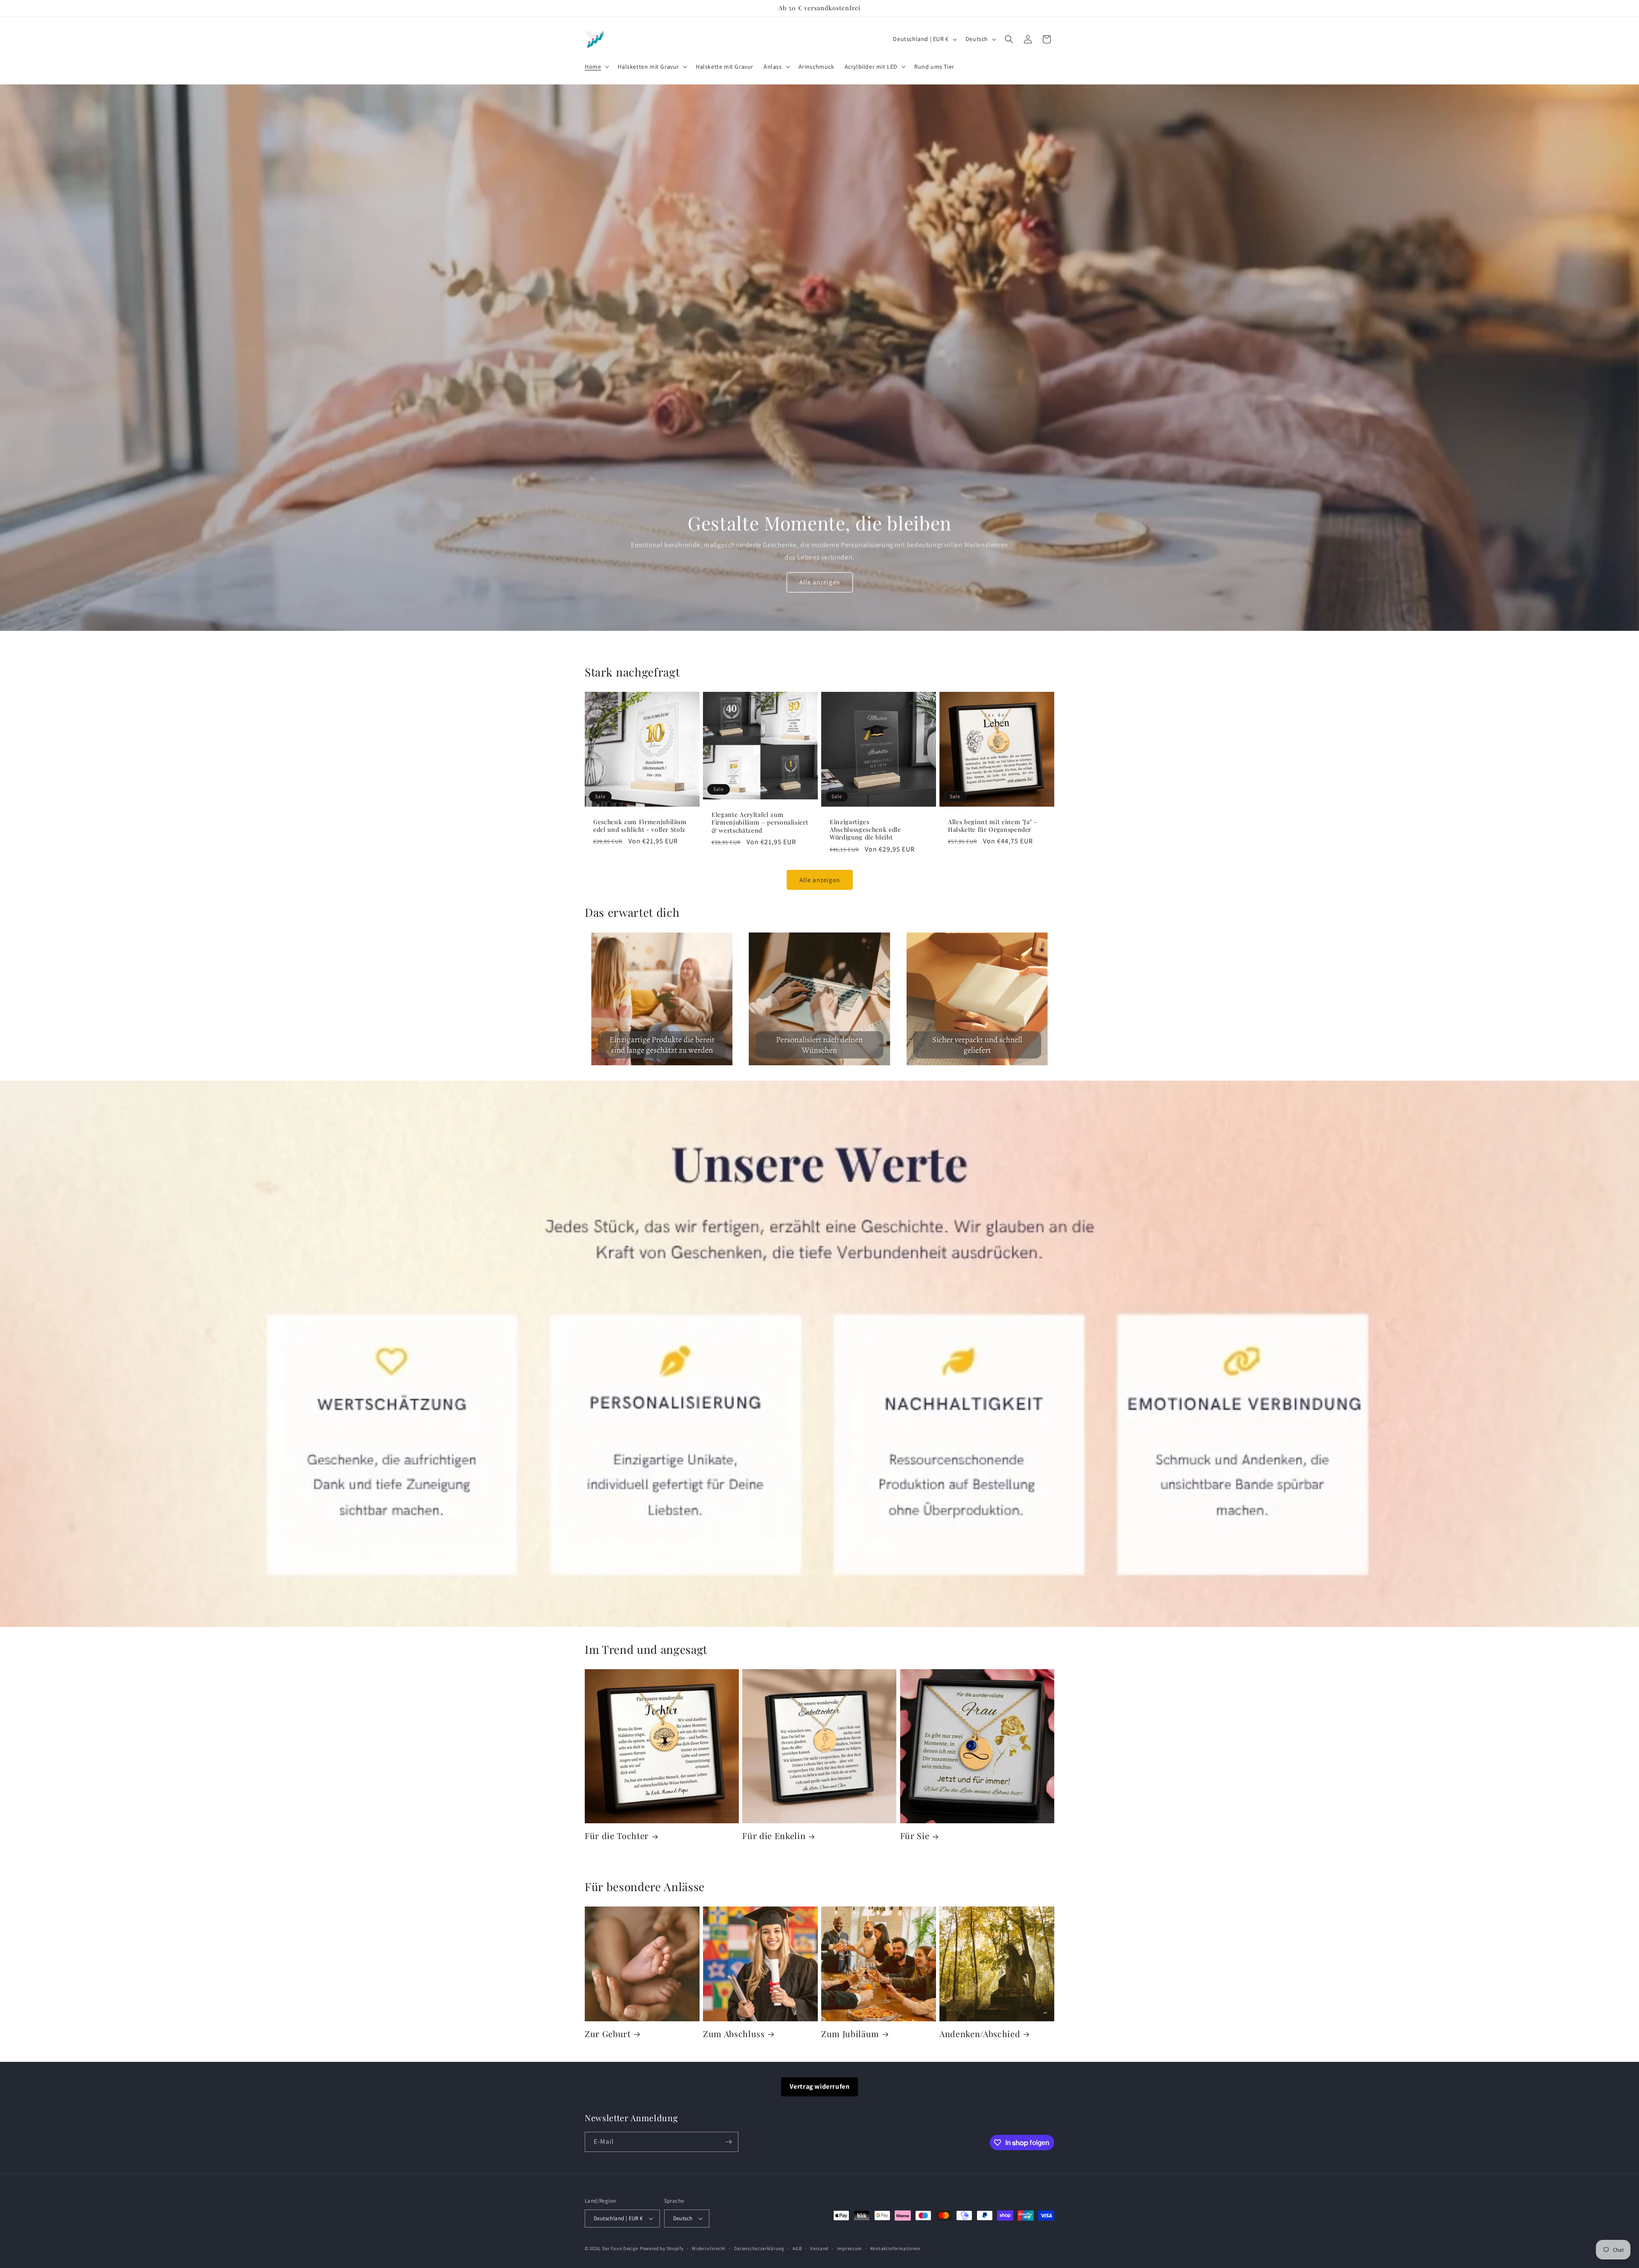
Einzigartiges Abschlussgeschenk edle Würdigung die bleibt (865, 830)
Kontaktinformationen (895, 2248)
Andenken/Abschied (980, 2034)
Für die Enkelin (774, 1836)
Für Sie (915, 1836)
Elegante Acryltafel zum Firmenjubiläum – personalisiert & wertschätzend (760, 823)
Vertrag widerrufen (820, 2086)
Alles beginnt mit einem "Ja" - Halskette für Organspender (993, 826)
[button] (596, 67)
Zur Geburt (608, 2034)
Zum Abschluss (734, 2034)
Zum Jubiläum (850, 2034)
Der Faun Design (621, 2248)
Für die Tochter (617, 1836)
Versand (819, 2248)
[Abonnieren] (729, 2142)
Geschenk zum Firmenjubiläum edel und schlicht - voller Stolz (640, 826)
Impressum (849, 2248)
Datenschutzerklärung (759, 2248)
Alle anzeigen (820, 582)
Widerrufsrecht (709, 2248)
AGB (797, 2248)
